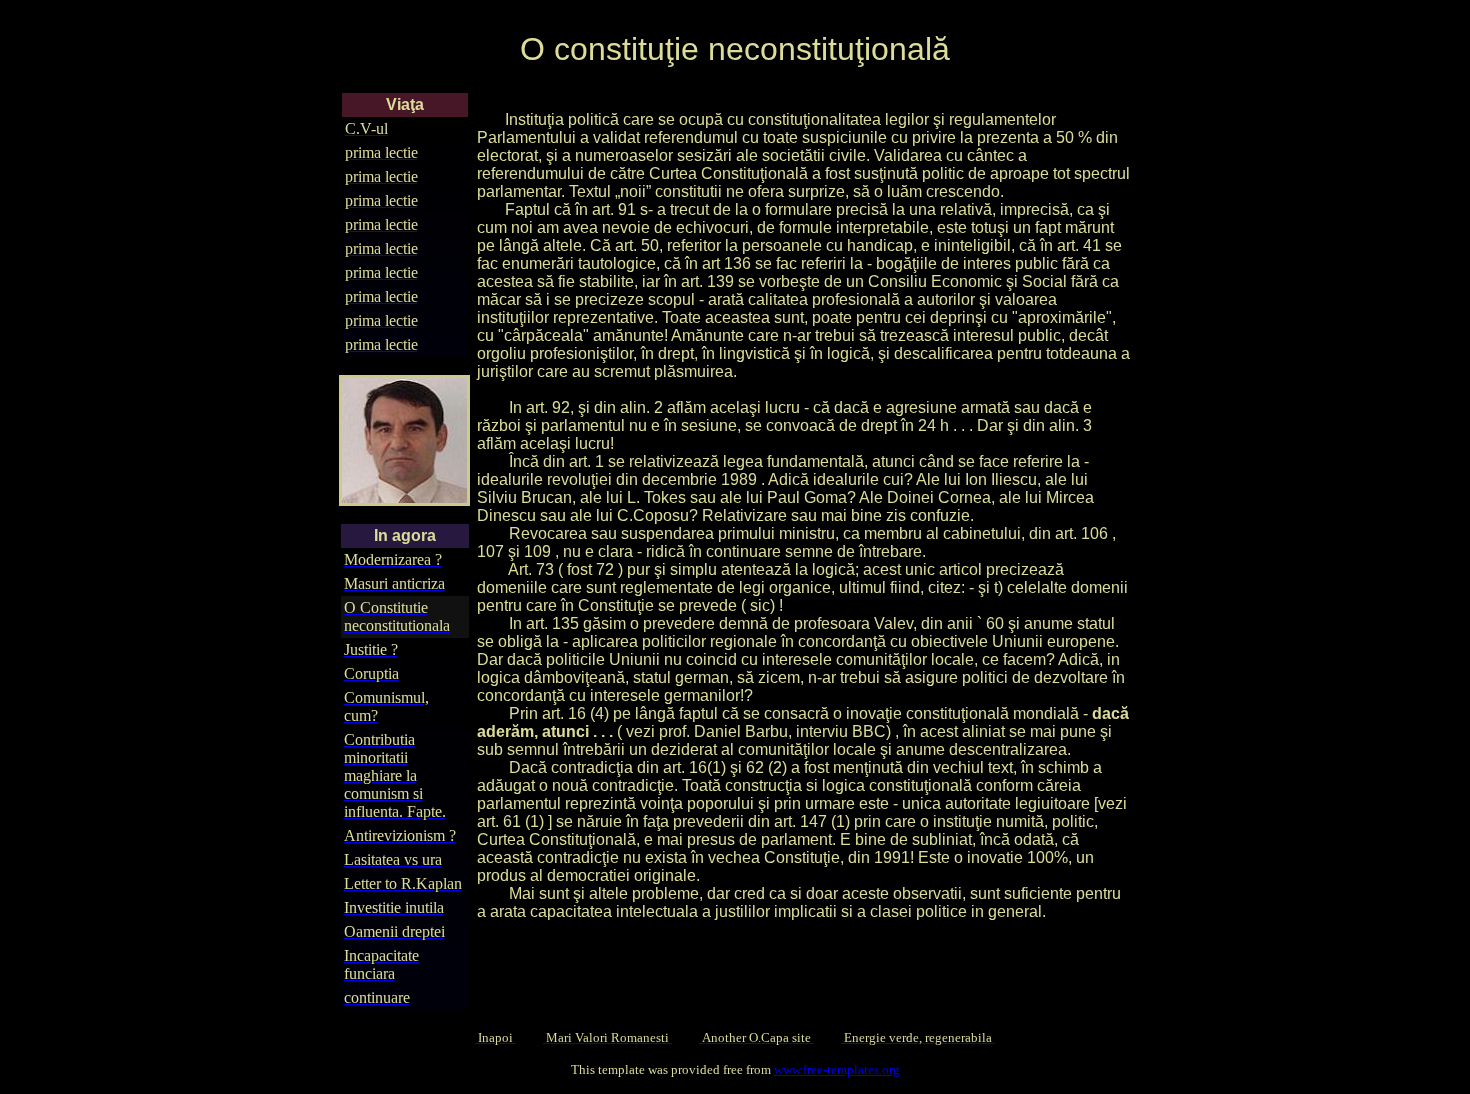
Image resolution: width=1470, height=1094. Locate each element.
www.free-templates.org (837, 1069)
